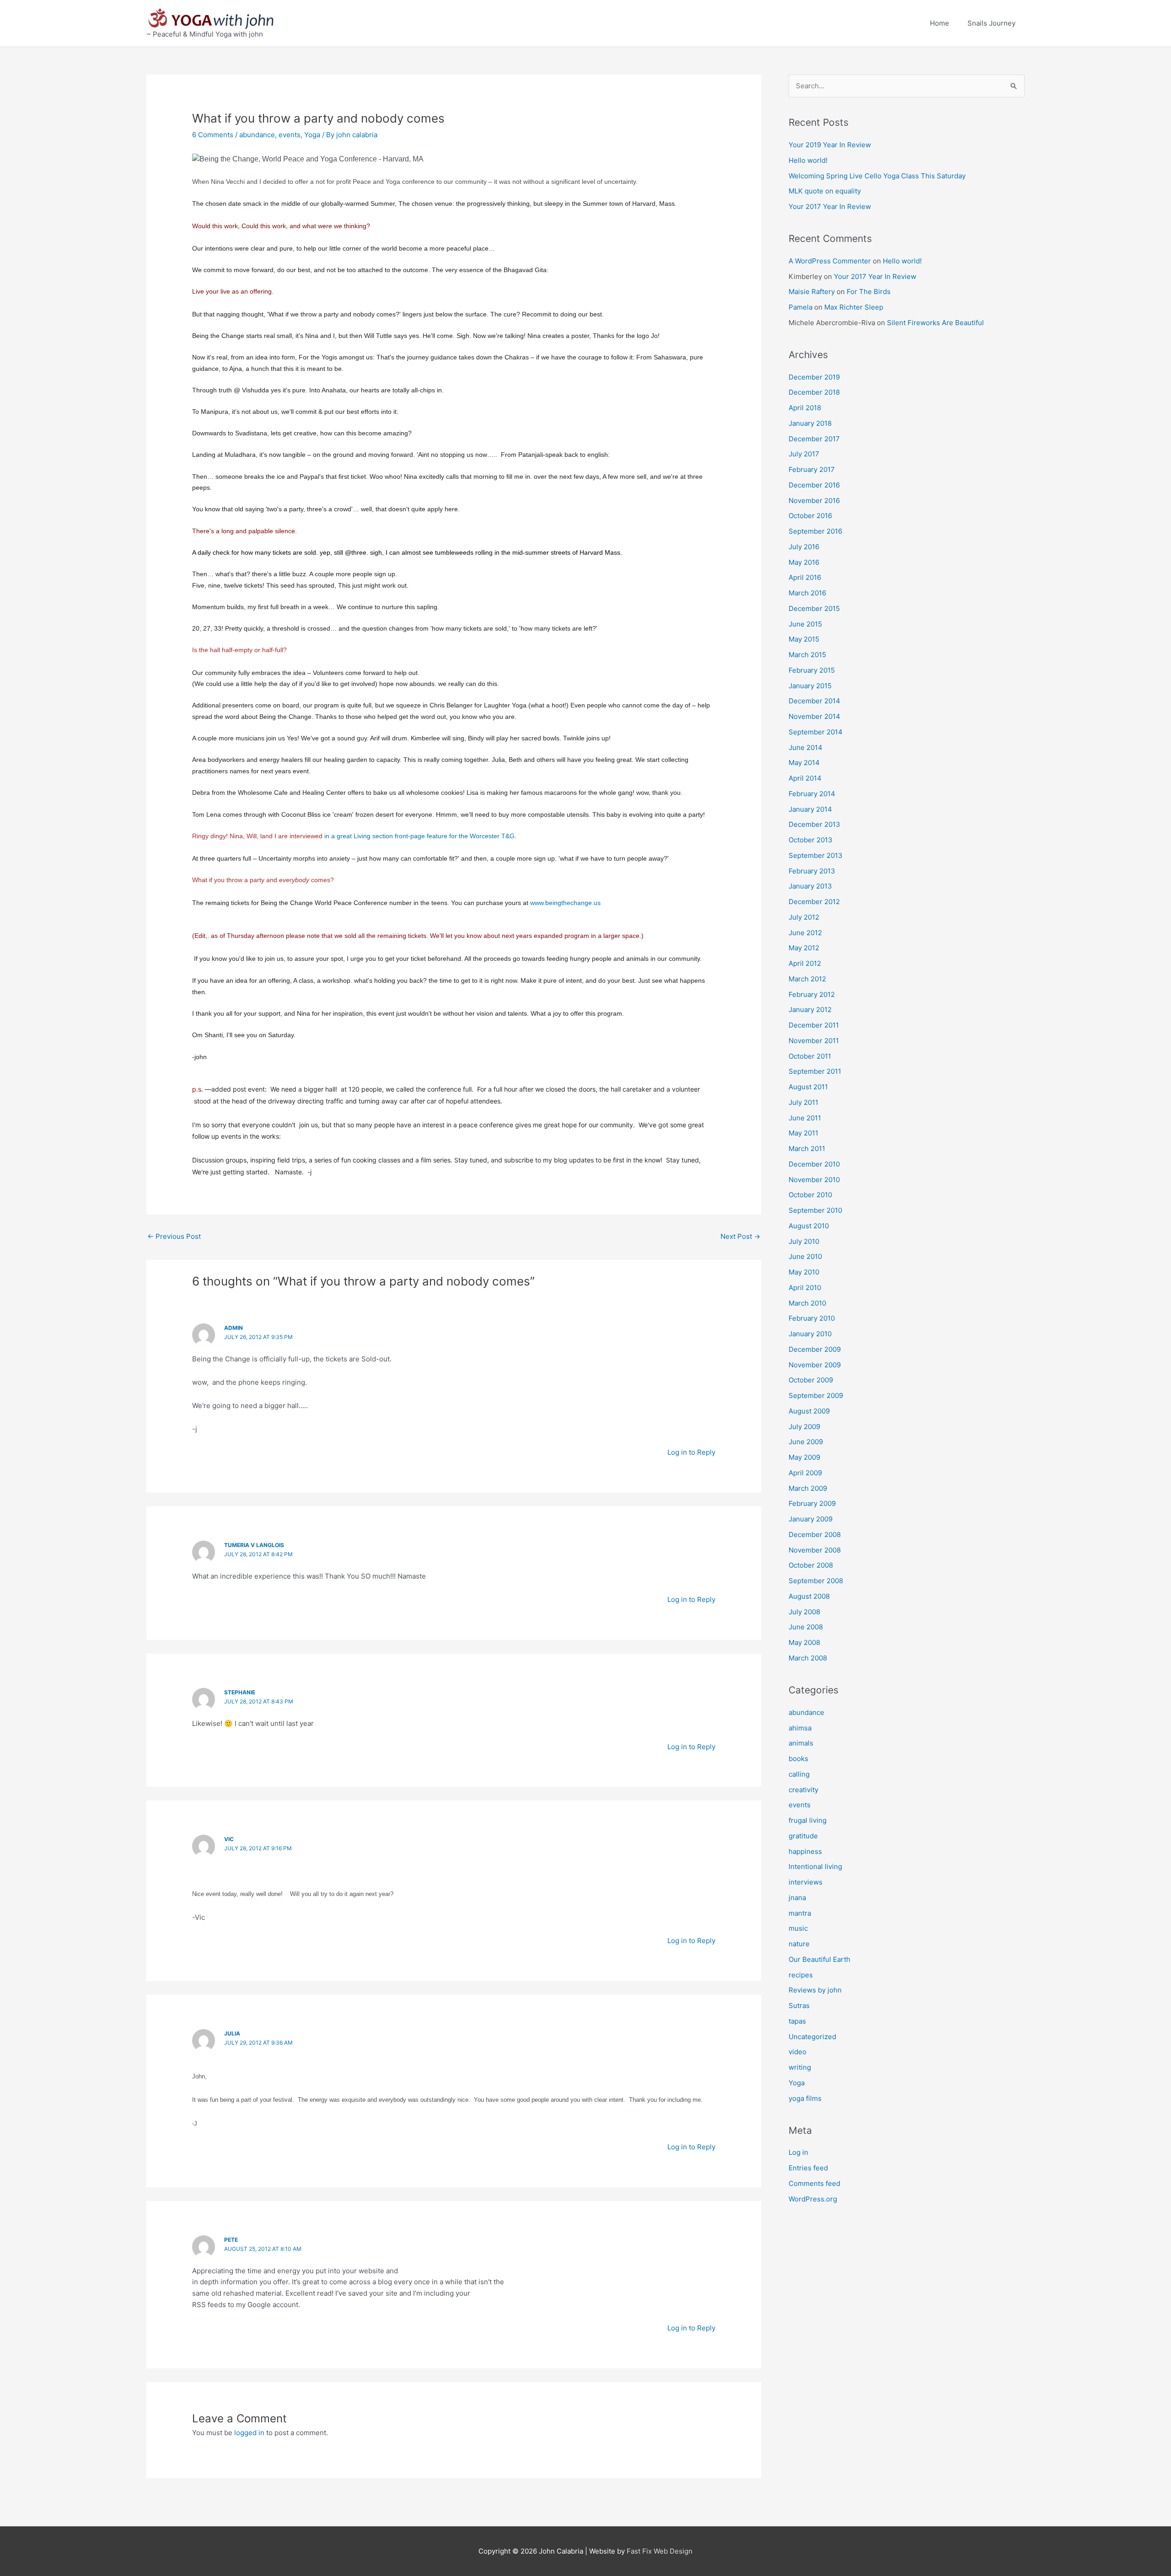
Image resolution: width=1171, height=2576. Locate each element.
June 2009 (806, 1442)
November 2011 (814, 1041)
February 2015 (812, 670)
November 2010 (814, 1180)
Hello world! (808, 160)
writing (800, 2067)
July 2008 (804, 1612)
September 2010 (815, 1210)
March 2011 (807, 1149)
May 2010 (804, 1272)
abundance (257, 135)
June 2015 (805, 624)
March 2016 (807, 593)
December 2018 (814, 392)
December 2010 (814, 1164)
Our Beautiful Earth (819, 1959)
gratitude (803, 1836)
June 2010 (805, 1256)
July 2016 (804, 547)
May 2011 (803, 1133)
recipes (801, 1975)
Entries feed (808, 2168)
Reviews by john (815, 1990)
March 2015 (807, 655)
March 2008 (808, 1658)
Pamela (800, 307)
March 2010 (807, 1303)
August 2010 (809, 1226)
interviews (806, 1882)
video (798, 2052)
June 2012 (805, 933)
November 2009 (815, 1365)
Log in (798, 2152)
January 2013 (810, 886)
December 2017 (814, 439)
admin (234, 1328)
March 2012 (807, 979)
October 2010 (810, 1195)
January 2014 (810, 809)
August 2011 (808, 1087)
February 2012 (812, 994)
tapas (797, 2021)
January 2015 (810, 686)
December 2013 (814, 824)
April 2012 (805, 963)
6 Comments (213, 135)
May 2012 (804, 948)
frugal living (808, 1820)
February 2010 (812, 1318)
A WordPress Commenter (830, 261)
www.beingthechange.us (565, 903)
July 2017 (804, 454)
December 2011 (814, 1025)
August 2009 (809, 1411)
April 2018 (805, 408)
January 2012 (810, 1010)
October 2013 (811, 840)
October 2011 (810, 1056)
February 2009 (812, 1503)
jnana (797, 1898)
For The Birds (869, 292)
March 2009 (808, 1488)
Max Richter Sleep (854, 307)
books (798, 1759)
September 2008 (816, 1581)
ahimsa (800, 1728)
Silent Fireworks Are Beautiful (935, 323)
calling (799, 1774)
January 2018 (810, 423)
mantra (800, 1913)
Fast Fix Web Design (660, 2551)
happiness (805, 1851)
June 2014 (806, 747)
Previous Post (174, 1236)
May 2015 (804, 639)
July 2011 (803, 1102)
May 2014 (804, 763)
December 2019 (814, 377)
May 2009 (804, 1457)
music (798, 1928)
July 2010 (804, 1241)
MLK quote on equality (825, 191)
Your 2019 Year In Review (830, 145)
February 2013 (812, 871)
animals (801, 1743)
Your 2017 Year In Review (830, 206)
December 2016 (814, 485)
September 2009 (816, 1395)
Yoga (312, 135)
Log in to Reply (691, 1452)
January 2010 (810, 1334)
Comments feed (814, 2183)
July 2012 (804, 917)
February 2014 (812, 794)
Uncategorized (812, 2037)
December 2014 (814, 701)
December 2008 (815, 1534)
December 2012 (814, 902)
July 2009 (804, 1427)
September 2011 (815, 1071)
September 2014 (816, 732)
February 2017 (812, 469)
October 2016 (810, 516)
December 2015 (814, 608)
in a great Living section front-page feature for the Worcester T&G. (421, 836)
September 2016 (815, 531)
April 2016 (805, 577)
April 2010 (805, 1288)
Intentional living (815, 1866)
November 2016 (814, 501)
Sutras (799, 2006)
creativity (803, 1790)
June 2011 (805, 1118)
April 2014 (805, 778)
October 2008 (811, 1565)
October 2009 (811, 1380)
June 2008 (806, 1627)
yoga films (805, 2098)
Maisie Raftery (812, 292)
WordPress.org (813, 2199)
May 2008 (804, 1642)
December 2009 (815, 1349)
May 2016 (804, 562)
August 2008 (809, 1596)
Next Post (740, 1236)
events (290, 135)
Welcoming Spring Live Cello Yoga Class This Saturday (877, 176)
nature (799, 1944)
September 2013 (816, 855)
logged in (249, 2433)
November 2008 (815, 1550)
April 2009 (805, 1473)
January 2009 (811, 1519)
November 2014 (814, 716)
